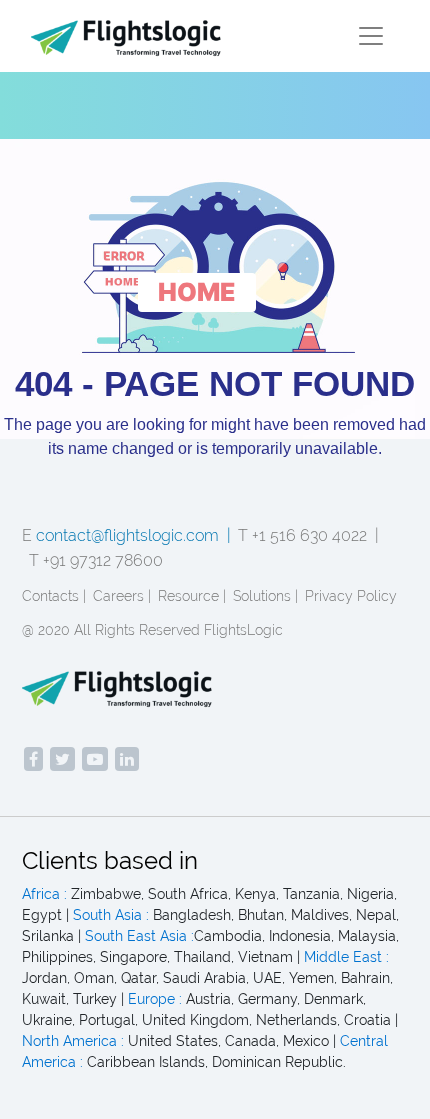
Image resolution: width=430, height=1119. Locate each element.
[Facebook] (33, 759)
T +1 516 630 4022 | (308, 535)
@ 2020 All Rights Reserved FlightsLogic (152, 630)
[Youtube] (95, 759)
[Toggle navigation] (371, 36)
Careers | (122, 596)
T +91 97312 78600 (96, 560)
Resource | (192, 596)
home (197, 292)
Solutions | (265, 596)
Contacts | (54, 596)
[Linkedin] (127, 759)
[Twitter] (62, 759)
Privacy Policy (351, 596)
